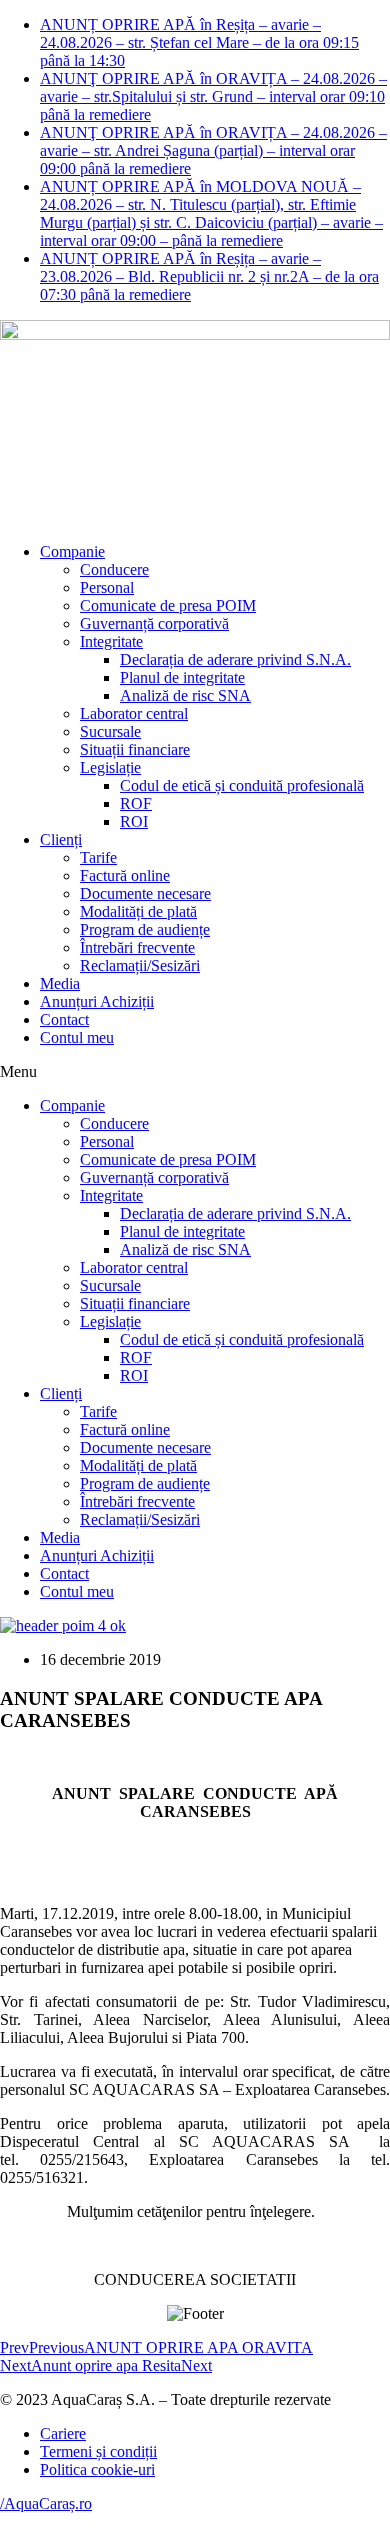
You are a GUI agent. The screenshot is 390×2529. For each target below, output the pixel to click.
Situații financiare (135, 749)
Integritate (111, 641)
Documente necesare (145, 893)
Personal (107, 587)
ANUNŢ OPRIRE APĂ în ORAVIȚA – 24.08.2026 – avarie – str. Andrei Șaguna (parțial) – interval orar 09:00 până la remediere (213, 150)
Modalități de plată (138, 911)
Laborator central (134, 713)
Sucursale (110, 731)
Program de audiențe (145, 929)
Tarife (98, 857)
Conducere (114, 569)
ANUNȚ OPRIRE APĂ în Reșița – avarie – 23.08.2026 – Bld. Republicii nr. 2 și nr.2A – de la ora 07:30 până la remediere (209, 276)
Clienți (61, 839)
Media (60, 983)
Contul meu (77, 1037)
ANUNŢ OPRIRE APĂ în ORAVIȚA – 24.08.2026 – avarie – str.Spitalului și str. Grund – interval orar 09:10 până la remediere (213, 96)
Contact (64, 1019)
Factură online (125, 875)
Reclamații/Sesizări (140, 965)
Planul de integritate (182, 677)
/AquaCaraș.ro (46, 2503)
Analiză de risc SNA (185, 695)
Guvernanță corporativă (154, 623)
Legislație (110, 767)
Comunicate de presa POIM (168, 605)
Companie (72, 551)
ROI (134, 821)
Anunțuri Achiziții (97, 1001)
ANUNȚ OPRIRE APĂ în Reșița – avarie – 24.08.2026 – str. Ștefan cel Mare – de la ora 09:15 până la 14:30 (199, 42)
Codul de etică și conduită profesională (242, 785)
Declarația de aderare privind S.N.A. (235, 659)
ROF (136, 803)
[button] (195, 1072)
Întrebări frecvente (137, 947)
